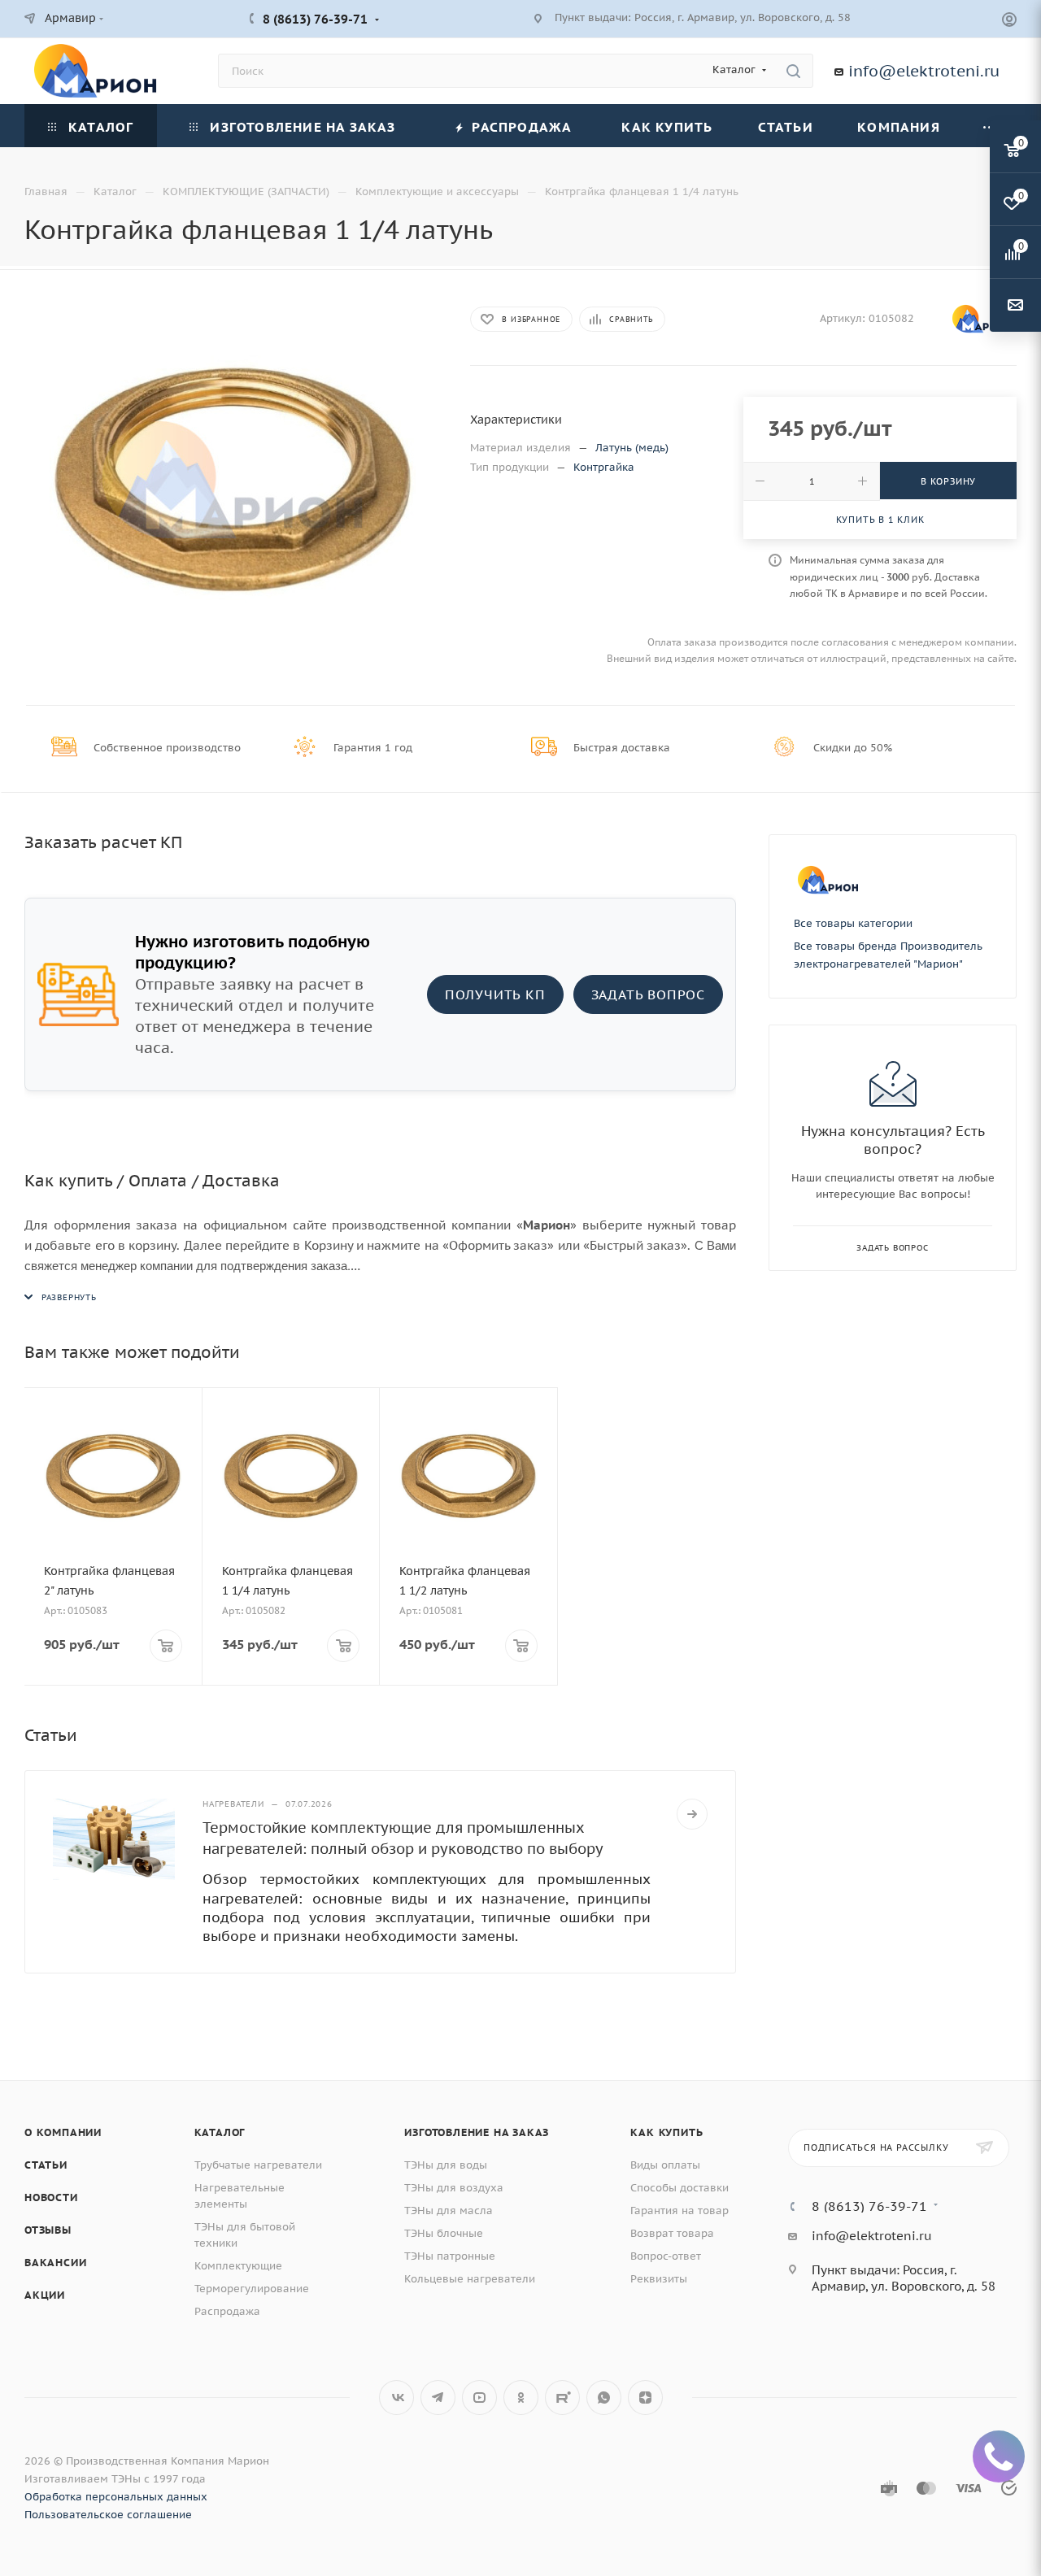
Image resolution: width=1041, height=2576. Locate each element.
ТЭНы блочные (444, 2233)
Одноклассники (521, 2398)
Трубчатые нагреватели (258, 2165)
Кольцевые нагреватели (470, 2279)
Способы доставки (679, 2188)
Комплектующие (238, 2266)
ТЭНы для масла (449, 2210)
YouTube (479, 2398)
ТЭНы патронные (450, 2256)
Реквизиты (659, 2279)
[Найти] (793, 71)
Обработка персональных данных (116, 2497)
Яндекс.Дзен (645, 2398)
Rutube (562, 2398)
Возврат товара (672, 2233)
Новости (51, 2197)
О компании (63, 2132)
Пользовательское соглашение (108, 2515)
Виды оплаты (665, 2165)
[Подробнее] (692, 1814)
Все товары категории (853, 923)
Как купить (666, 2132)
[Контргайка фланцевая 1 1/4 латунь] (233, 480)
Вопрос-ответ (666, 2256)
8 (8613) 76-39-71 (315, 19)
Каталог (220, 2132)
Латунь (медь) (632, 448)
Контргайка (604, 467)
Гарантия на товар (679, 2210)
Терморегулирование (252, 2289)
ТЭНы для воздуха (454, 2188)
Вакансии (55, 2263)
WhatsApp (604, 2398)
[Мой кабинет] (1009, 22)
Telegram (438, 2398)
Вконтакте (396, 2398)
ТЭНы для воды (446, 2165)
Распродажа (227, 2311)
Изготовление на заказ (477, 2132)
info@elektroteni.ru (924, 71)
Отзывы (48, 2230)
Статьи (46, 2165)
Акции (45, 2295)
